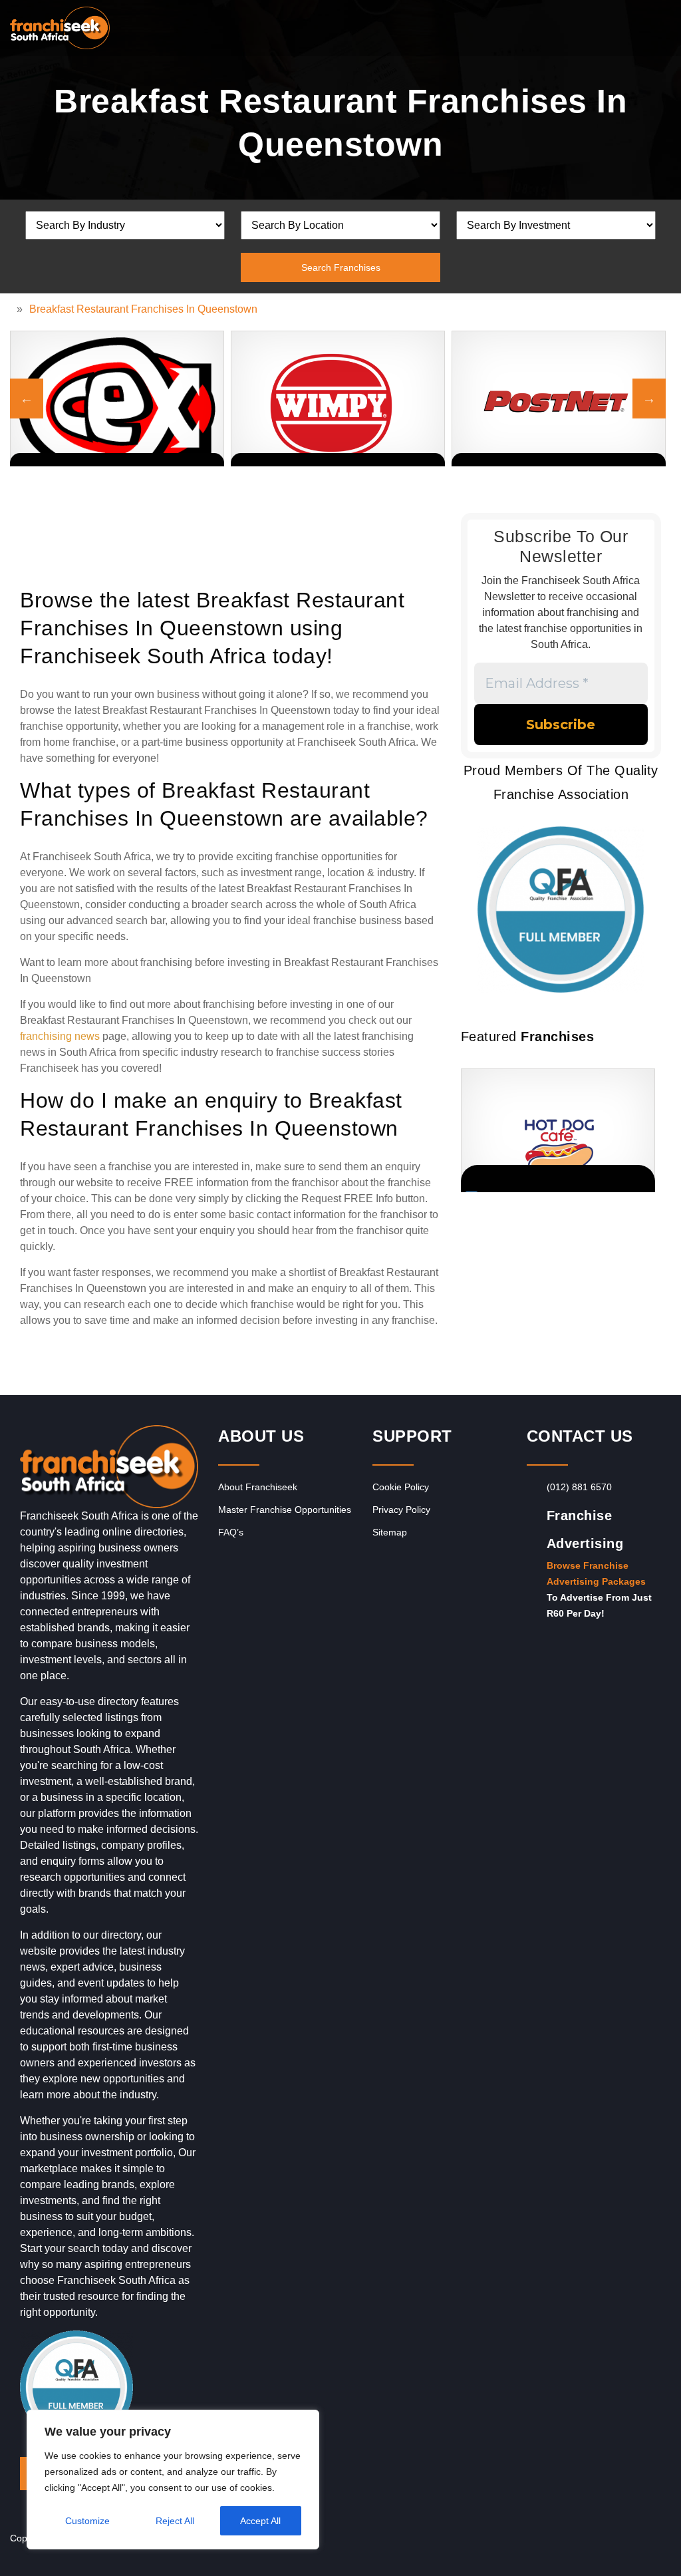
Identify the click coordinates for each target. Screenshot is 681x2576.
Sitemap (390, 1532)
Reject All (175, 2521)
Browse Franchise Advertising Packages (596, 1573)
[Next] (649, 399)
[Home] (13, 309)
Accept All (260, 2521)
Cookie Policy (401, 1487)
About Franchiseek (258, 1487)
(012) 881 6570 (579, 1487)
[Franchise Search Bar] (628, 25)
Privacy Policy (401, 1510)
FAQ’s (231, 1532)
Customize (87, 2521)
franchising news (60, 1036)
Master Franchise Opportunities (285, 1510)
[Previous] (27, 399)
